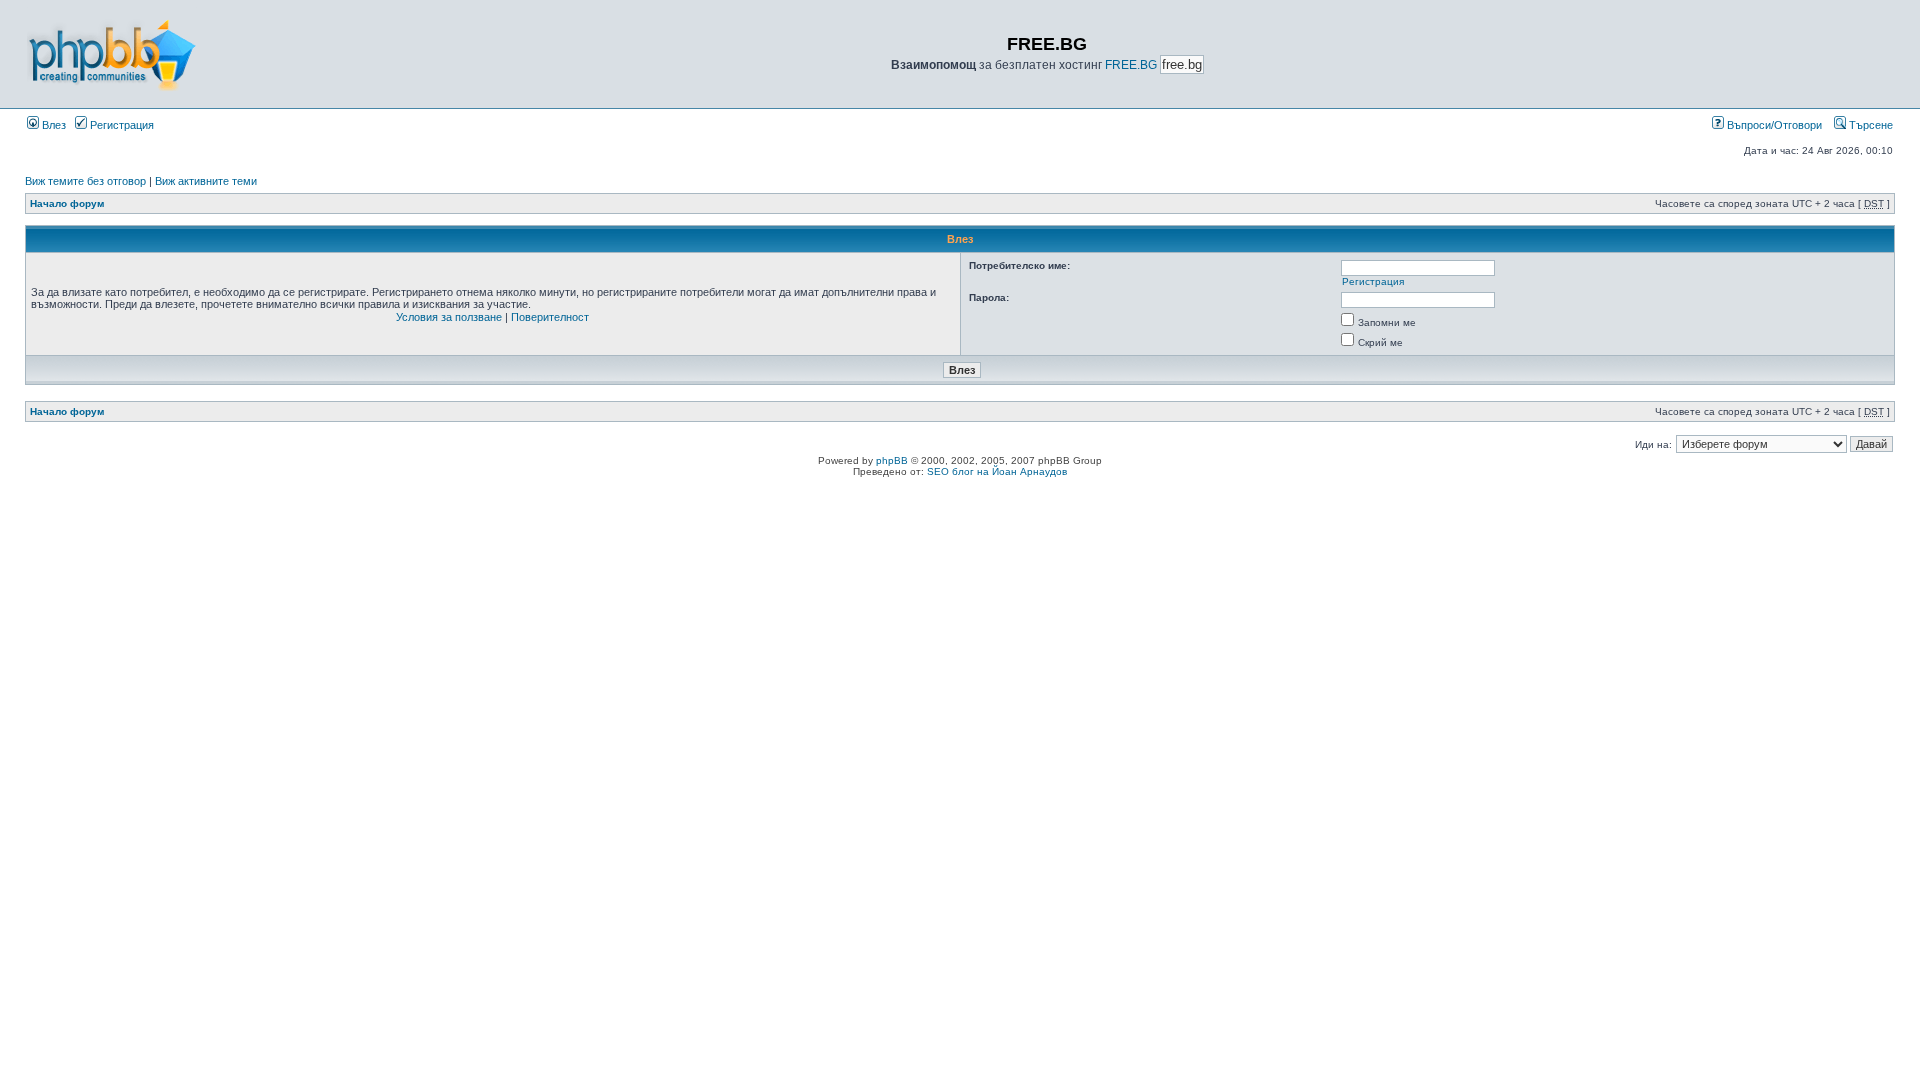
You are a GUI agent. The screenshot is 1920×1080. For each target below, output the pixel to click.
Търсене (1869, 125)
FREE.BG (1131, 65)
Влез (52, 125)
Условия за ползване (449, 317)
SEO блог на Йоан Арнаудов (997, 471)
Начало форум (67, 203)
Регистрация (120, 125)
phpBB (892, 460)
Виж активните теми (206, 181)
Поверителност (550, 317)
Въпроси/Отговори (1773, 125)
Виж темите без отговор (85, 181)
